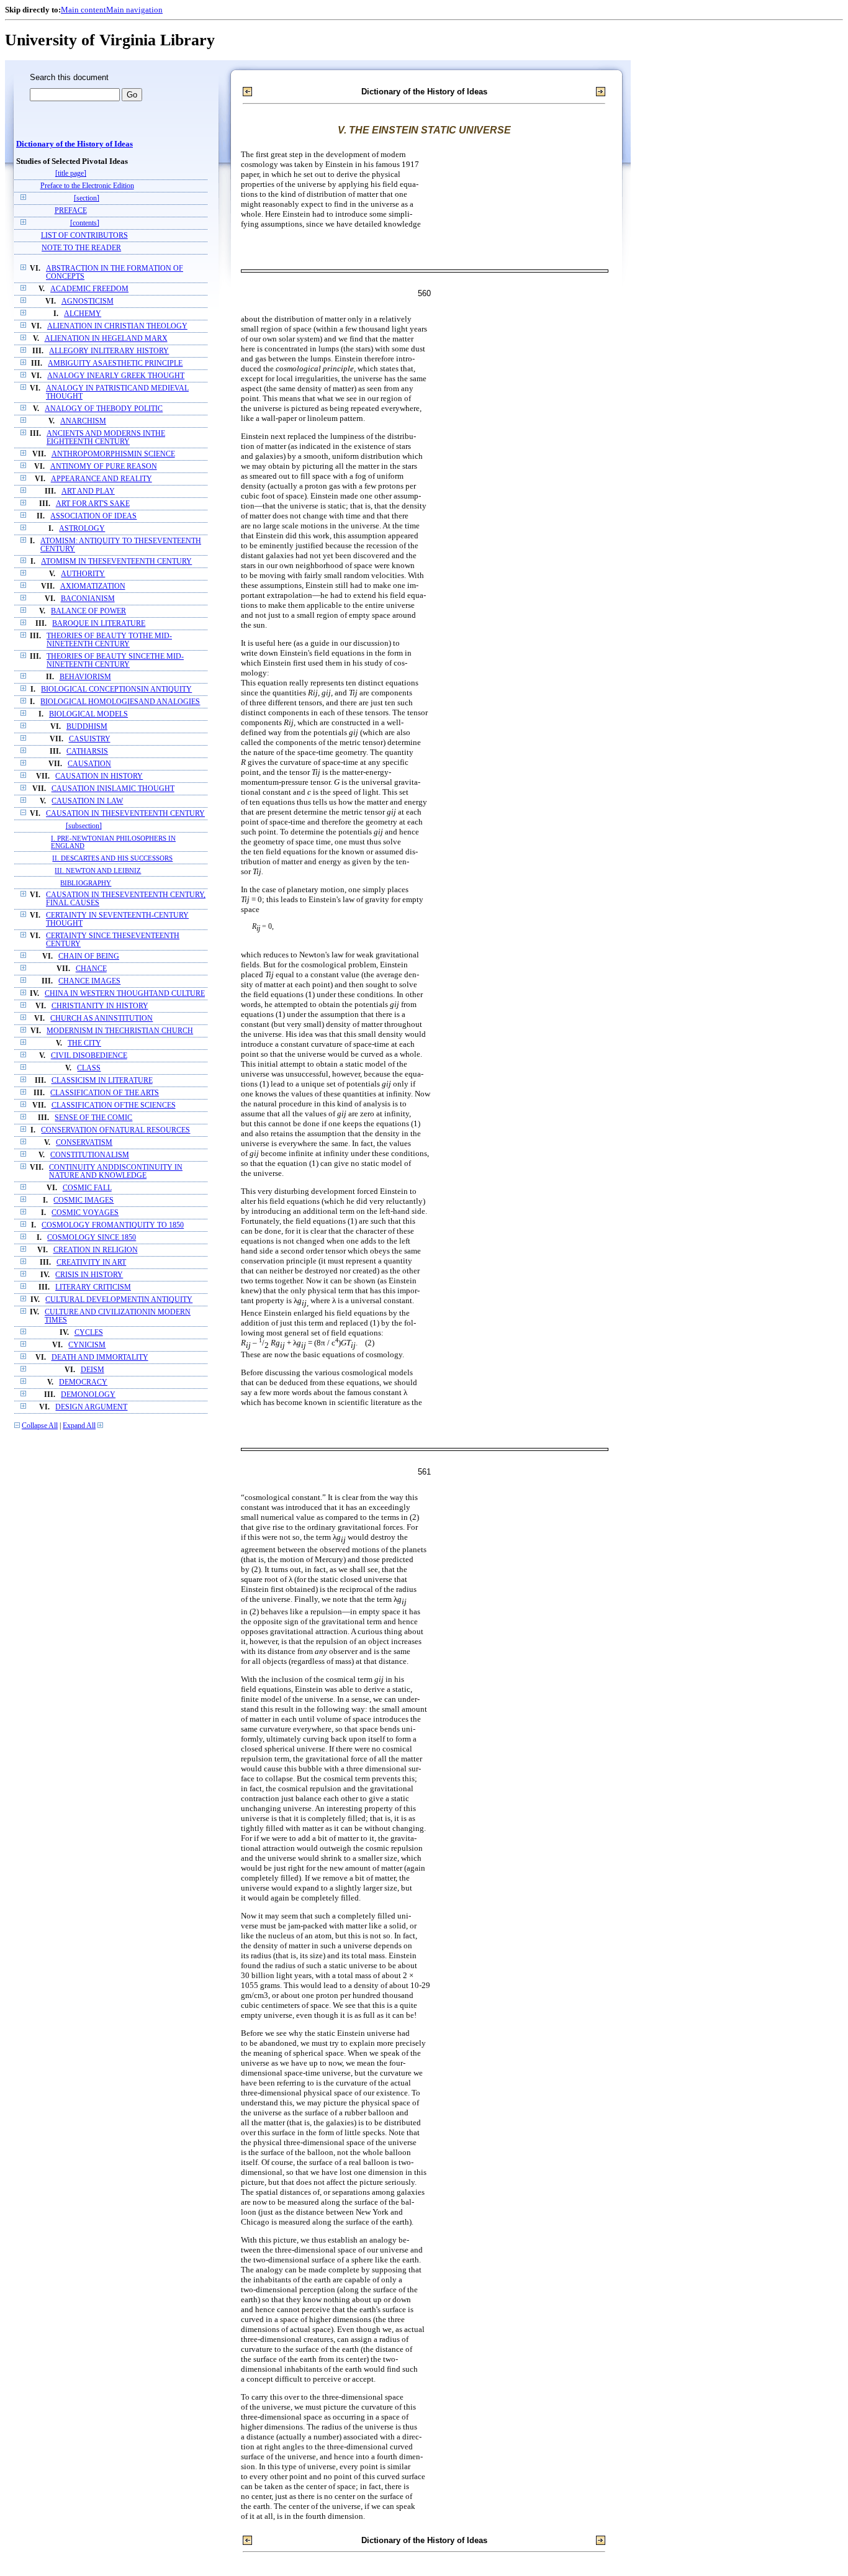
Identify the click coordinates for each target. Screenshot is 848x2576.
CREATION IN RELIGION (96, 1250)
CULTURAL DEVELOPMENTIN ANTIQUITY (119, 1300)
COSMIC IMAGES (83, 1200)
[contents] (85, 223)
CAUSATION (89, 764)
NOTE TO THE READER (81, 248)
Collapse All (40, 1426)
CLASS (89, 1068)
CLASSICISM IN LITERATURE (102, 1081)
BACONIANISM (88, 599)
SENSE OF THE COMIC (93, 1118)
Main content (83, 10)
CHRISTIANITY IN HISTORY (100, 1006)
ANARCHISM (83, 421)
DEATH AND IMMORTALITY (100, 1358)
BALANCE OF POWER (88, 611)
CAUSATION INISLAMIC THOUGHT (113, 789)
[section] (87, 198)
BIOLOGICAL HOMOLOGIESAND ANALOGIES (120, 702)
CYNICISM (87, 1345)
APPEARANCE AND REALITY (101, 479)
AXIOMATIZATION (93, 586)
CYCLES (89, 1333)
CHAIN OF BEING (89, 956)
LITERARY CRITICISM (93, 1287)
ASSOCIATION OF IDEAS (93, 516)
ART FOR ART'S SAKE (93, 504)
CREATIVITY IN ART (91, 1263)
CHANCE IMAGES (89, 981)
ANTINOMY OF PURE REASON (104, 467)
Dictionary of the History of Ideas (74, 144)
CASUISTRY (90, 739)
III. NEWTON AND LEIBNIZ (98, 870)
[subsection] (84, 826)
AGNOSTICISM (88, 301)
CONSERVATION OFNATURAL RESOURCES (115, 1130)
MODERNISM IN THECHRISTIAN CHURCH (120, 1031)
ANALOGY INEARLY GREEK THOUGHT (116, 376)
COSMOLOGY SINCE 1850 (92, 1238)
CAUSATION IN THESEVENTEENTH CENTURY (125, 814)
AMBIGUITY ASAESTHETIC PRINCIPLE (115, 364)
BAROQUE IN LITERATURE (99, 624)
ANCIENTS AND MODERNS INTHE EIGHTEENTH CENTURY (106, 438)
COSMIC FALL (87, 1188)
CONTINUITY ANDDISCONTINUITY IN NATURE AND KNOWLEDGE (116, 1172)
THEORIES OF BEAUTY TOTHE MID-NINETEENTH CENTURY (109, 640)
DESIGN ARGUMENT (91, 1407)
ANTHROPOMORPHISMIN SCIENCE (113, 454)
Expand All (79, 1426)
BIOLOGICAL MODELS (88, 714)
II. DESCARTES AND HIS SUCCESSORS (112, 858)
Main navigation (134, 10)
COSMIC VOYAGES (85, 1213)
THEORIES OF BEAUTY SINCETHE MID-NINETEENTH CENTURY (115, 661)
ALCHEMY (83, 314)
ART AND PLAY (88, 491)
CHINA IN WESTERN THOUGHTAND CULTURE (125, 994)
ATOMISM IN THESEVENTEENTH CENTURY (116, 562)
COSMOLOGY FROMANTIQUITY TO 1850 (113, 1225)
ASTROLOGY (82, 529)
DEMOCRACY (83, 1382)
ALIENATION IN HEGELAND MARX (106, 339)
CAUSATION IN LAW (87, 801)
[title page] (71, 174)
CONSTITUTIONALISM (90, 1155)
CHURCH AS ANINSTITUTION (101, 1019)
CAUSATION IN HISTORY (99, 776)
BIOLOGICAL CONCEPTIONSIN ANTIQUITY (116, 689)
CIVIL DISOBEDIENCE (89, 1056)
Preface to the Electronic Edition (87, 186)
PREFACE (71, 211)
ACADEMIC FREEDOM (89, 289)
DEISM (92, 1370)
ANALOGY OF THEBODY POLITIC (104, 409)
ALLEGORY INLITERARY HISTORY (109, 351)
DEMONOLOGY (88, 1395)
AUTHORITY (83, 574)
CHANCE (91, 969)
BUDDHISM (87, 727)
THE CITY (84, 1043)
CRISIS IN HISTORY (89, 1275)
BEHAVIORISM (85, 677)
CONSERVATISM (84, 1143)
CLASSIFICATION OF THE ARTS (105, 1093)
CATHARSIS (87, 752)
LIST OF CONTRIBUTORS (84, 236)
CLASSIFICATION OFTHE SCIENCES (114, 1105)
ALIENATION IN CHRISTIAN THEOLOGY (117, 326)
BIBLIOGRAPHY (86, 883)
